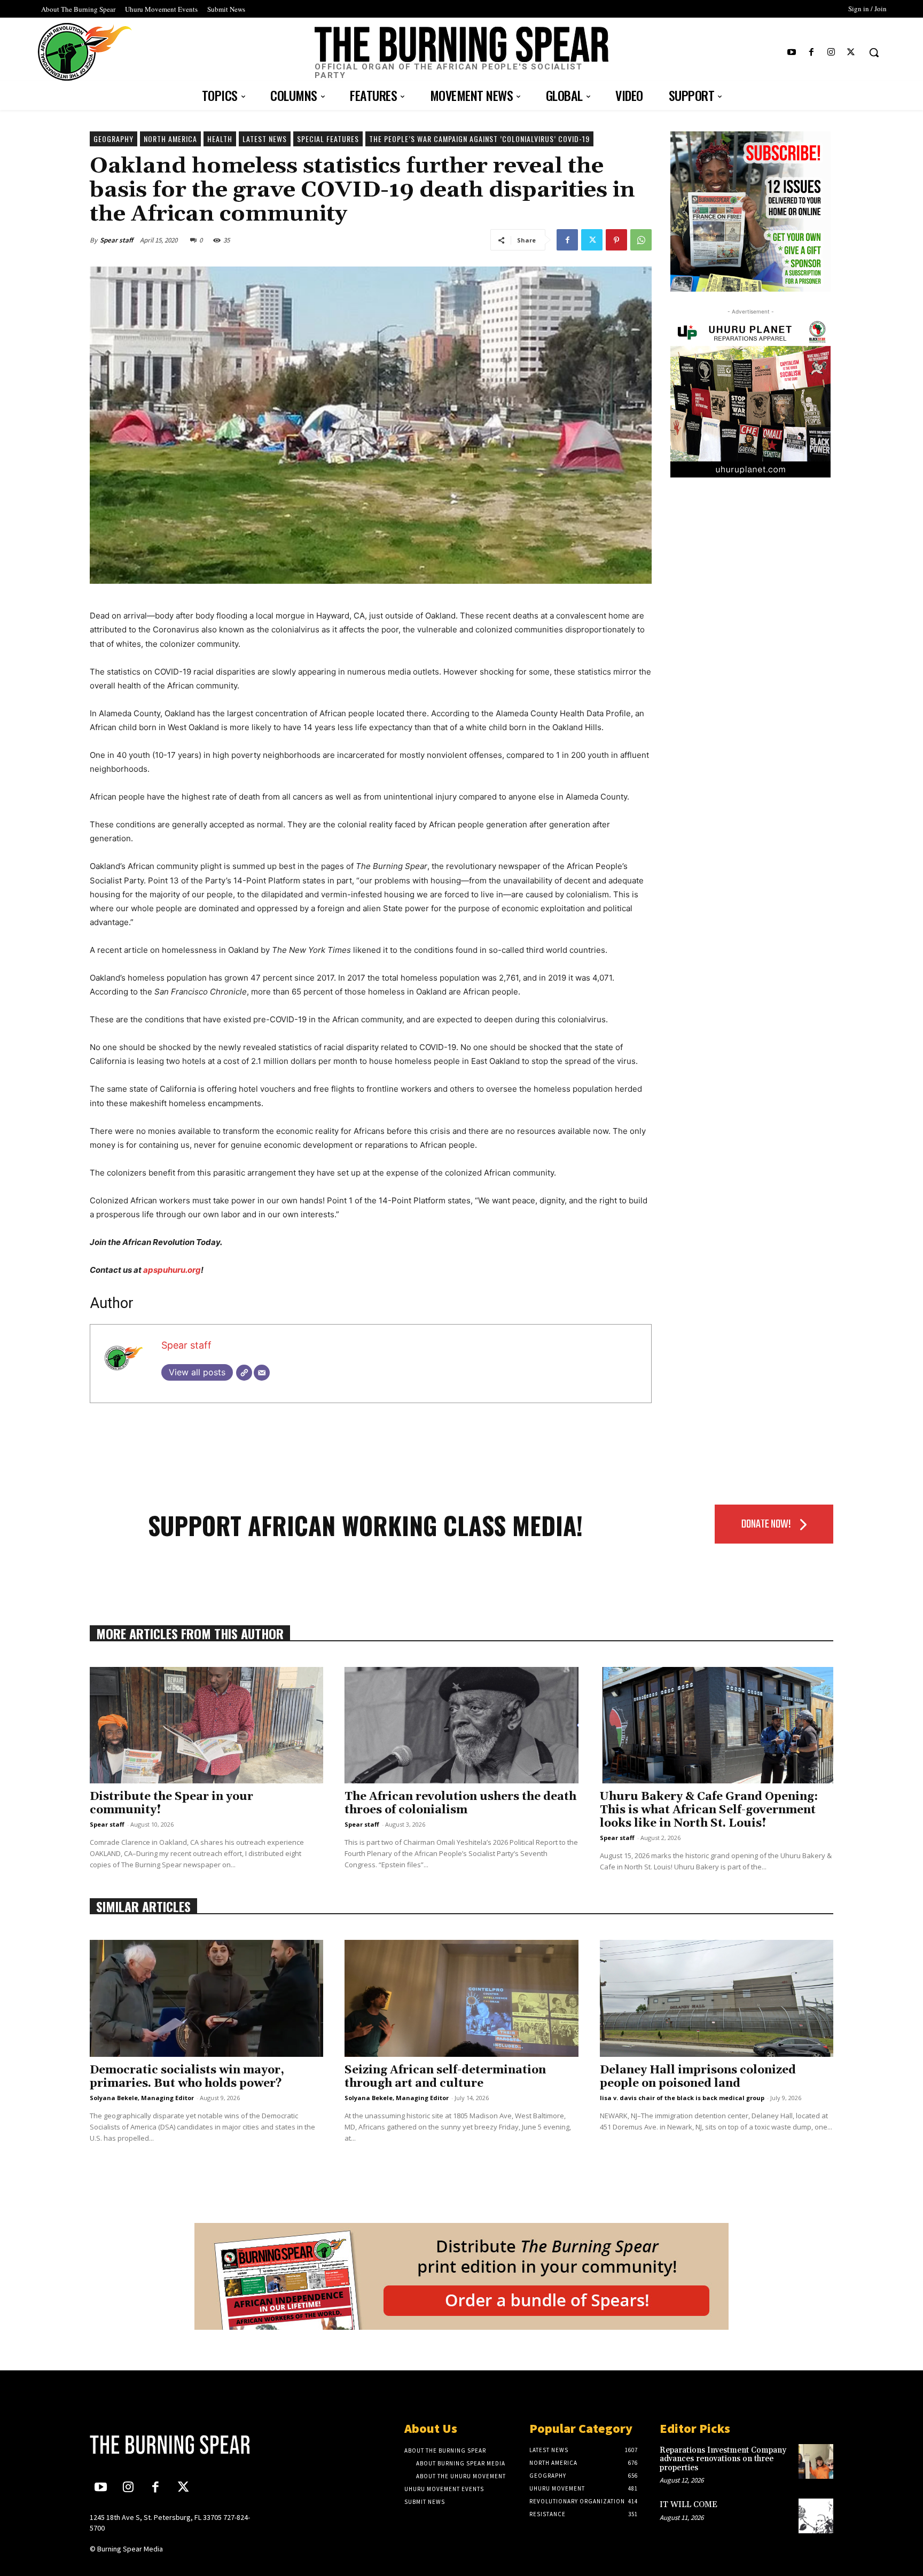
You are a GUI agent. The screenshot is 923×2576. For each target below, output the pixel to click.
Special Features (328, 139)
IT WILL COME (689, 2505)
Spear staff (116, 240)
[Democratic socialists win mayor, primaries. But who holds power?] (206, 1998)
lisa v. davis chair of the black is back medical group (682, 2098)
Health (220, 139)
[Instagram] (831, 53)
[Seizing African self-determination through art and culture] (461, 1998)
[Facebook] (811, 53)
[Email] (262, 1373)
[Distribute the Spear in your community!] (206, 1725)
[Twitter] (851, 53)
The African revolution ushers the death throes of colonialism (460, 1803)
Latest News (265, 139)
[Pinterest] (616, 240)
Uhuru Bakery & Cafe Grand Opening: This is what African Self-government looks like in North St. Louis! (709, 1810)
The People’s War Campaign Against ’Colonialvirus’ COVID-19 (479, 139)
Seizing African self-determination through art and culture (445, 2077)
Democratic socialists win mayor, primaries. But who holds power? (187, 2077)
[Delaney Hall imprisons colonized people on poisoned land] (717, 1998)
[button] (874, 52)
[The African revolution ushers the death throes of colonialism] (461, 1725)
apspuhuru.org (172, 1270)
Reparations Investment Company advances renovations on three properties (723, 2459)
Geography (114, 139)
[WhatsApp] (641, 240)
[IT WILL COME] (816, 2516)
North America (170, 139)
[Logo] (177, 2445)
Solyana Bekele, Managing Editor (142, 2098)
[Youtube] (791, 53)
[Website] (244, 1373)
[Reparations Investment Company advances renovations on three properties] (816, 2461)
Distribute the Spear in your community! (171, 1803)
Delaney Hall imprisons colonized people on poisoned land (698, 2077)
